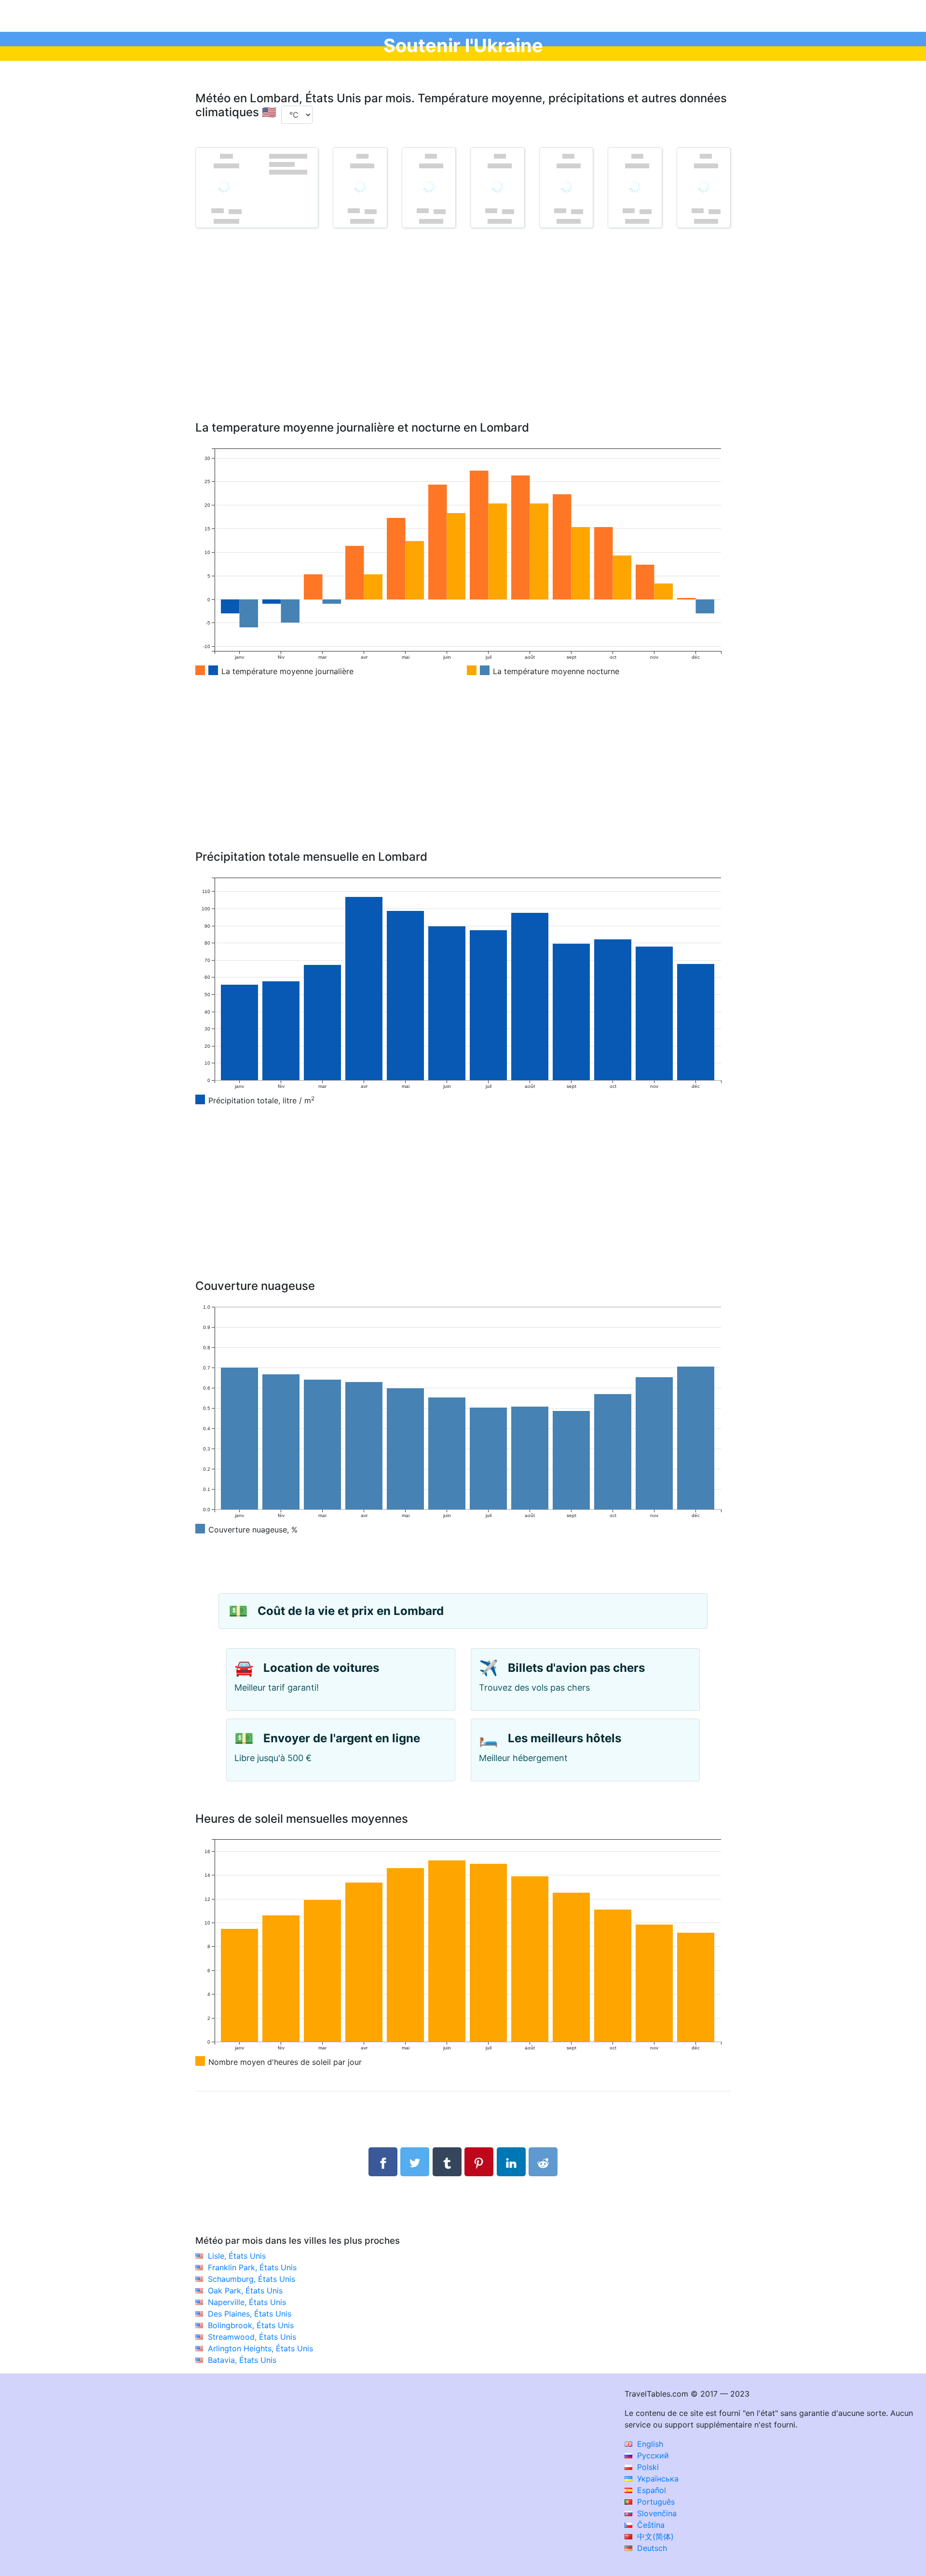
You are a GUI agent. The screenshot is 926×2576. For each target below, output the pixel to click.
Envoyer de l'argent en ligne (342, 1738)
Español (650, 2490)
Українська (657, 2479)
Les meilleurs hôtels (565, 1738)
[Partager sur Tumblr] (447, 2162)
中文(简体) (654, 2536)
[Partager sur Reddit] (543, 2162)
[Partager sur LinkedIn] (511, 2162)
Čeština (650, 2525)
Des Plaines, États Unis (250, 2314)
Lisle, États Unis (237, 2256)
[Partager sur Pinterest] (479, 2162)
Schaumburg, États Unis (252, 2279)
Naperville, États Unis (247, 2302)
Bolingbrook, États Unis (251, 2325)
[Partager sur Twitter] (415, 2162)
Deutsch (651, 2548)
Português (655, 2502)
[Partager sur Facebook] (383, 2162)
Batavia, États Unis (242, 2360)
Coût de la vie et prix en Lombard (351, 1611)
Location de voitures (321, 1668)
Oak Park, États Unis (245, 2291)
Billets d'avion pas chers (576, 1668)
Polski (647, 2467)
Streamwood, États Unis (252, 2337)
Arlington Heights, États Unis (260, 2348)
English (649, 2444)
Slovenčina (656, 2513)
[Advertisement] (463, 339)
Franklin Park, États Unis (252, 2267)
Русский (652, 2455)
